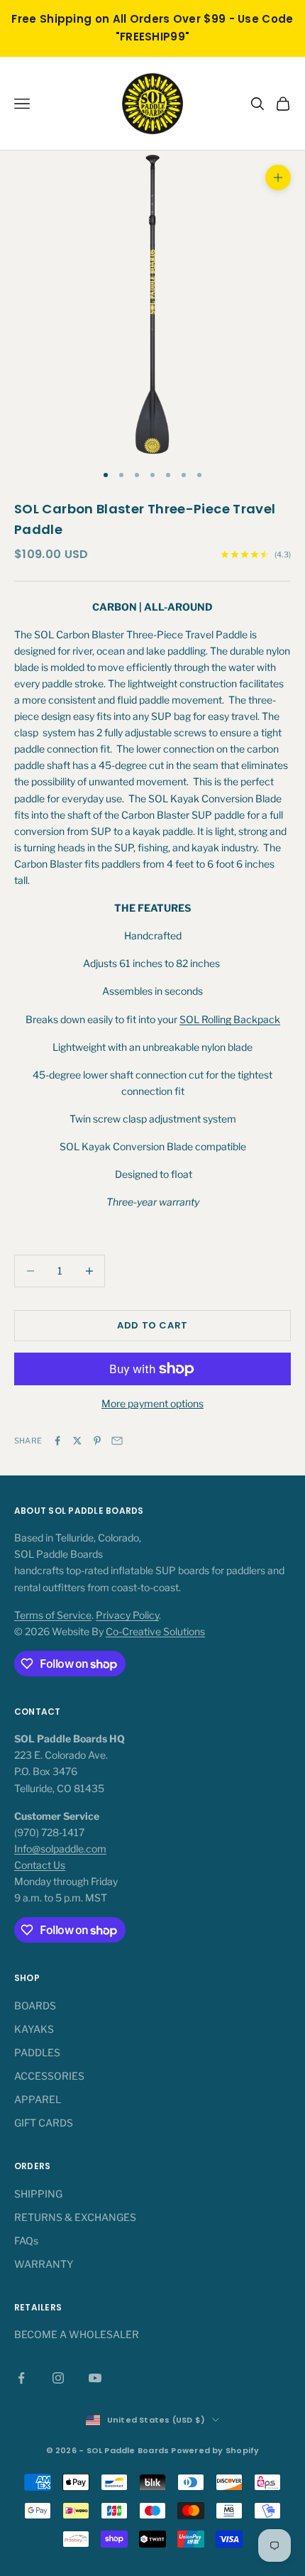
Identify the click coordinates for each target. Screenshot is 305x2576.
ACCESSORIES (49, 2076)
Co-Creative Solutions (155, 1631)
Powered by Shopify (215, 2450)
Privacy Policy (127, 1615)
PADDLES (37, 2052)
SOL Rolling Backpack (230, 1019)
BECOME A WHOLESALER (77, 2334)
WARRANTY (44, 2264)
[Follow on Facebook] (21, 2378)
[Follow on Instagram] (58, 2378)
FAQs (26, 2241)
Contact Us (40, 1865)
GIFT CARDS (44, 2123)
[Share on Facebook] (57, 1441)
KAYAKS (34, 2029)
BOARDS (35, 2005)
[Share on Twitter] (77, 1441)
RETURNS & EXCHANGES (75, 2217)
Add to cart (152, 1325)
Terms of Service (53, 1615)
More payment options (152, 1403)
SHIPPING (38, 2194)
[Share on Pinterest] (97, 1441)
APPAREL (38, 2099)
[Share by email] (117, 1441)
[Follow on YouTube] (95, 2378)
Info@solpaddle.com (60, 1849)
